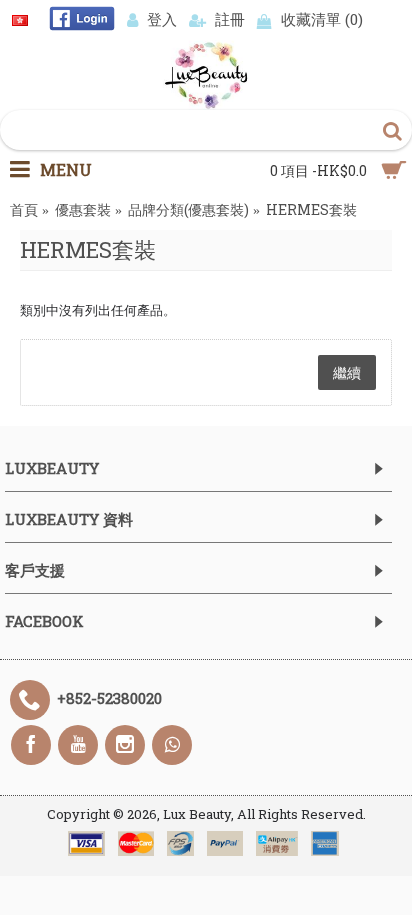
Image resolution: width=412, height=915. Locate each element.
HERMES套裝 (311, 209)
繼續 (347, 372)
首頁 (24, 209)
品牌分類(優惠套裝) (188, 209)
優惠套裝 (83, 209)
